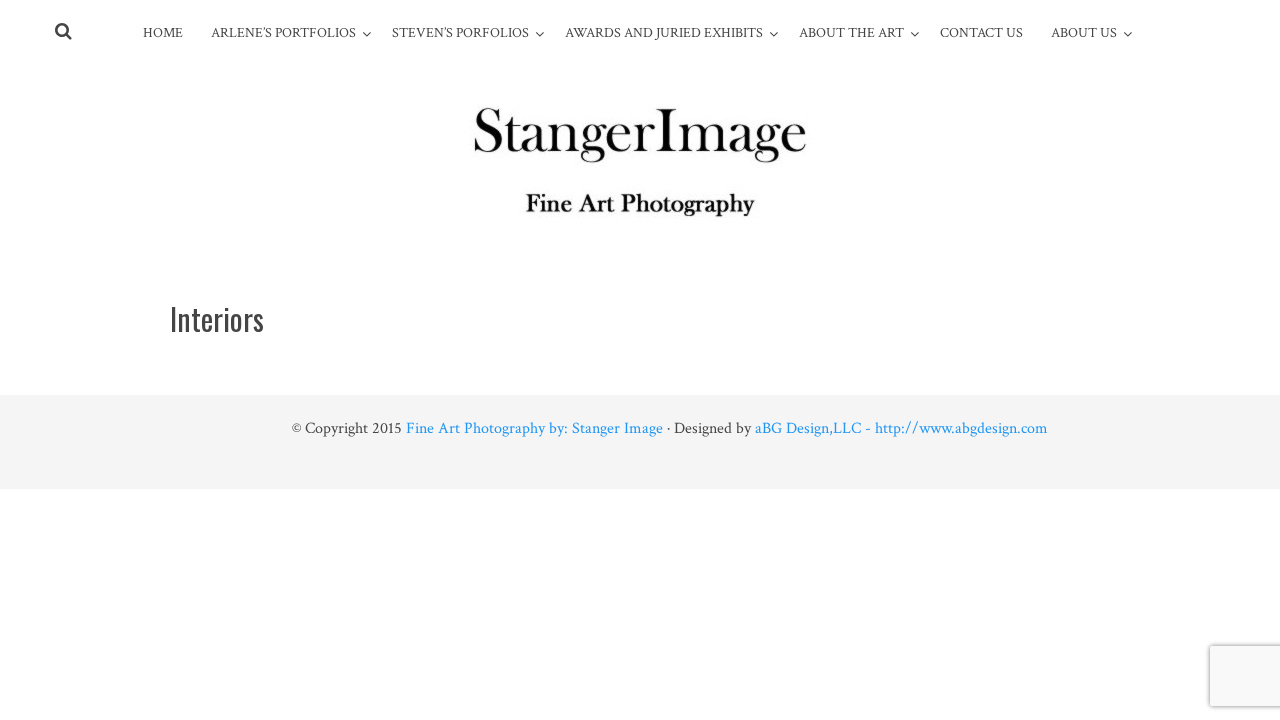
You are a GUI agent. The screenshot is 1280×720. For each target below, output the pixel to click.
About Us (1084, 33)
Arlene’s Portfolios (283, 33)
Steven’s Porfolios (460, 33)
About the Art (851, 33)
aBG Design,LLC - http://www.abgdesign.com (901, 428)
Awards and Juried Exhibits (664, 33)
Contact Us (981, 33)
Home (163, 33)
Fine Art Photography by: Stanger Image (534, 428)
